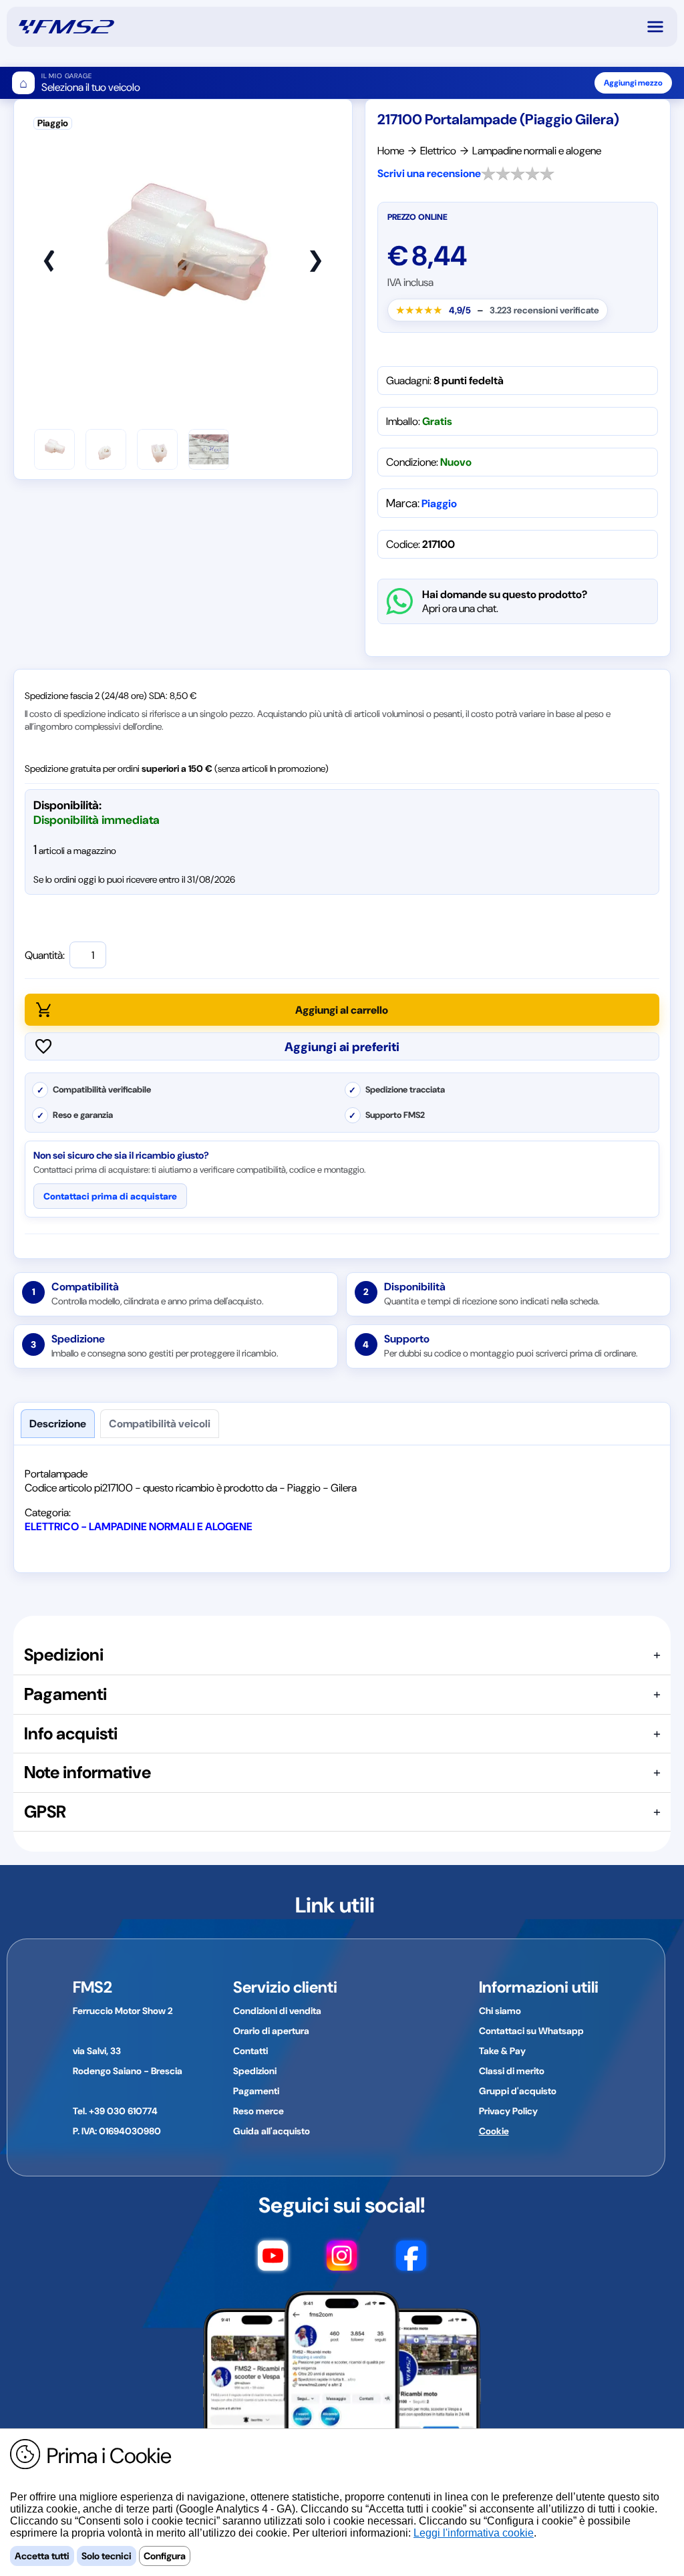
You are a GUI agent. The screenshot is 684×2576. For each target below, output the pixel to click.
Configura (165, 2556)
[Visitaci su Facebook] (411, 2262)
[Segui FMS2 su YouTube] (273, 2262)
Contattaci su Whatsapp (531, 2031)
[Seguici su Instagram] (342, 2262)
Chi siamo (500, 2011)
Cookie (494, 2131)
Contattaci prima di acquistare (110, 1196)
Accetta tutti (42, 2556)
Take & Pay (502, 2051)
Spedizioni (255, 2071)
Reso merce (259, 2111)
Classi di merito (512, 2071)
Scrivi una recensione (429, 173)
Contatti (250, 2051)
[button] (661, 27)
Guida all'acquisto (272, 2131)
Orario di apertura (271, 2031)
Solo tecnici (107, 2556)
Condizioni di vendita (277, 2011)
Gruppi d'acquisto (518, 2091)
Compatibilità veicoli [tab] (160, 1424)
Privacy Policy (508, 2111)
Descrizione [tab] (58, 1424)
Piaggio (439, 504)
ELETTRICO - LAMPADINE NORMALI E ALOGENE (139, 1527)
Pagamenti (256, 2091)
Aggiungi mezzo (633, 83)
